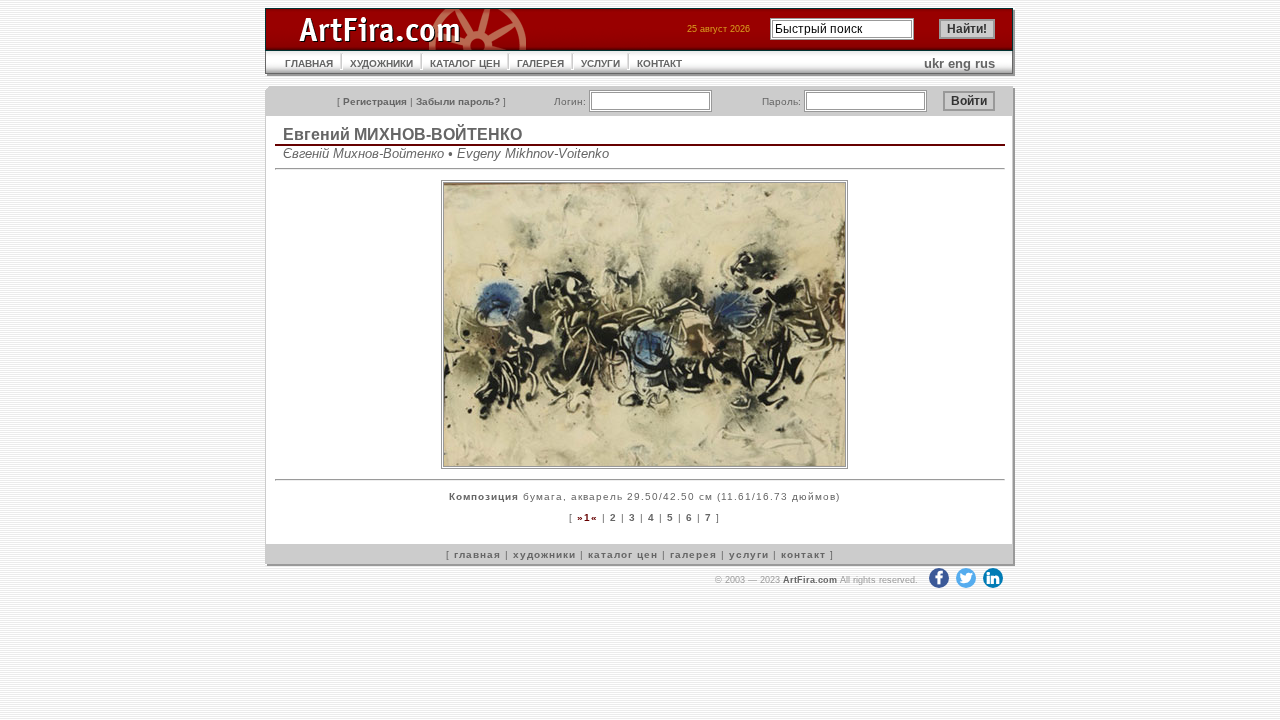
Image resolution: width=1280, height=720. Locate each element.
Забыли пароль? (458, 101)
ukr (934, 63)
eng (959, 63)
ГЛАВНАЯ (309, 63)
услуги (749, 554)
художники (544, 554)
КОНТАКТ (659, 63)
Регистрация (375, 101)
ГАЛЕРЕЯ (540, 63)
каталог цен (623, 554)
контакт (803, 554)
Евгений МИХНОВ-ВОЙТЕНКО (402, 134)
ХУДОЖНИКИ (381, 63)
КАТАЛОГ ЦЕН (465, 63)
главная (477, 554)
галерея (693, 554)
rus (985, 63)
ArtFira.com (810, 580)
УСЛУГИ (600, 63)
